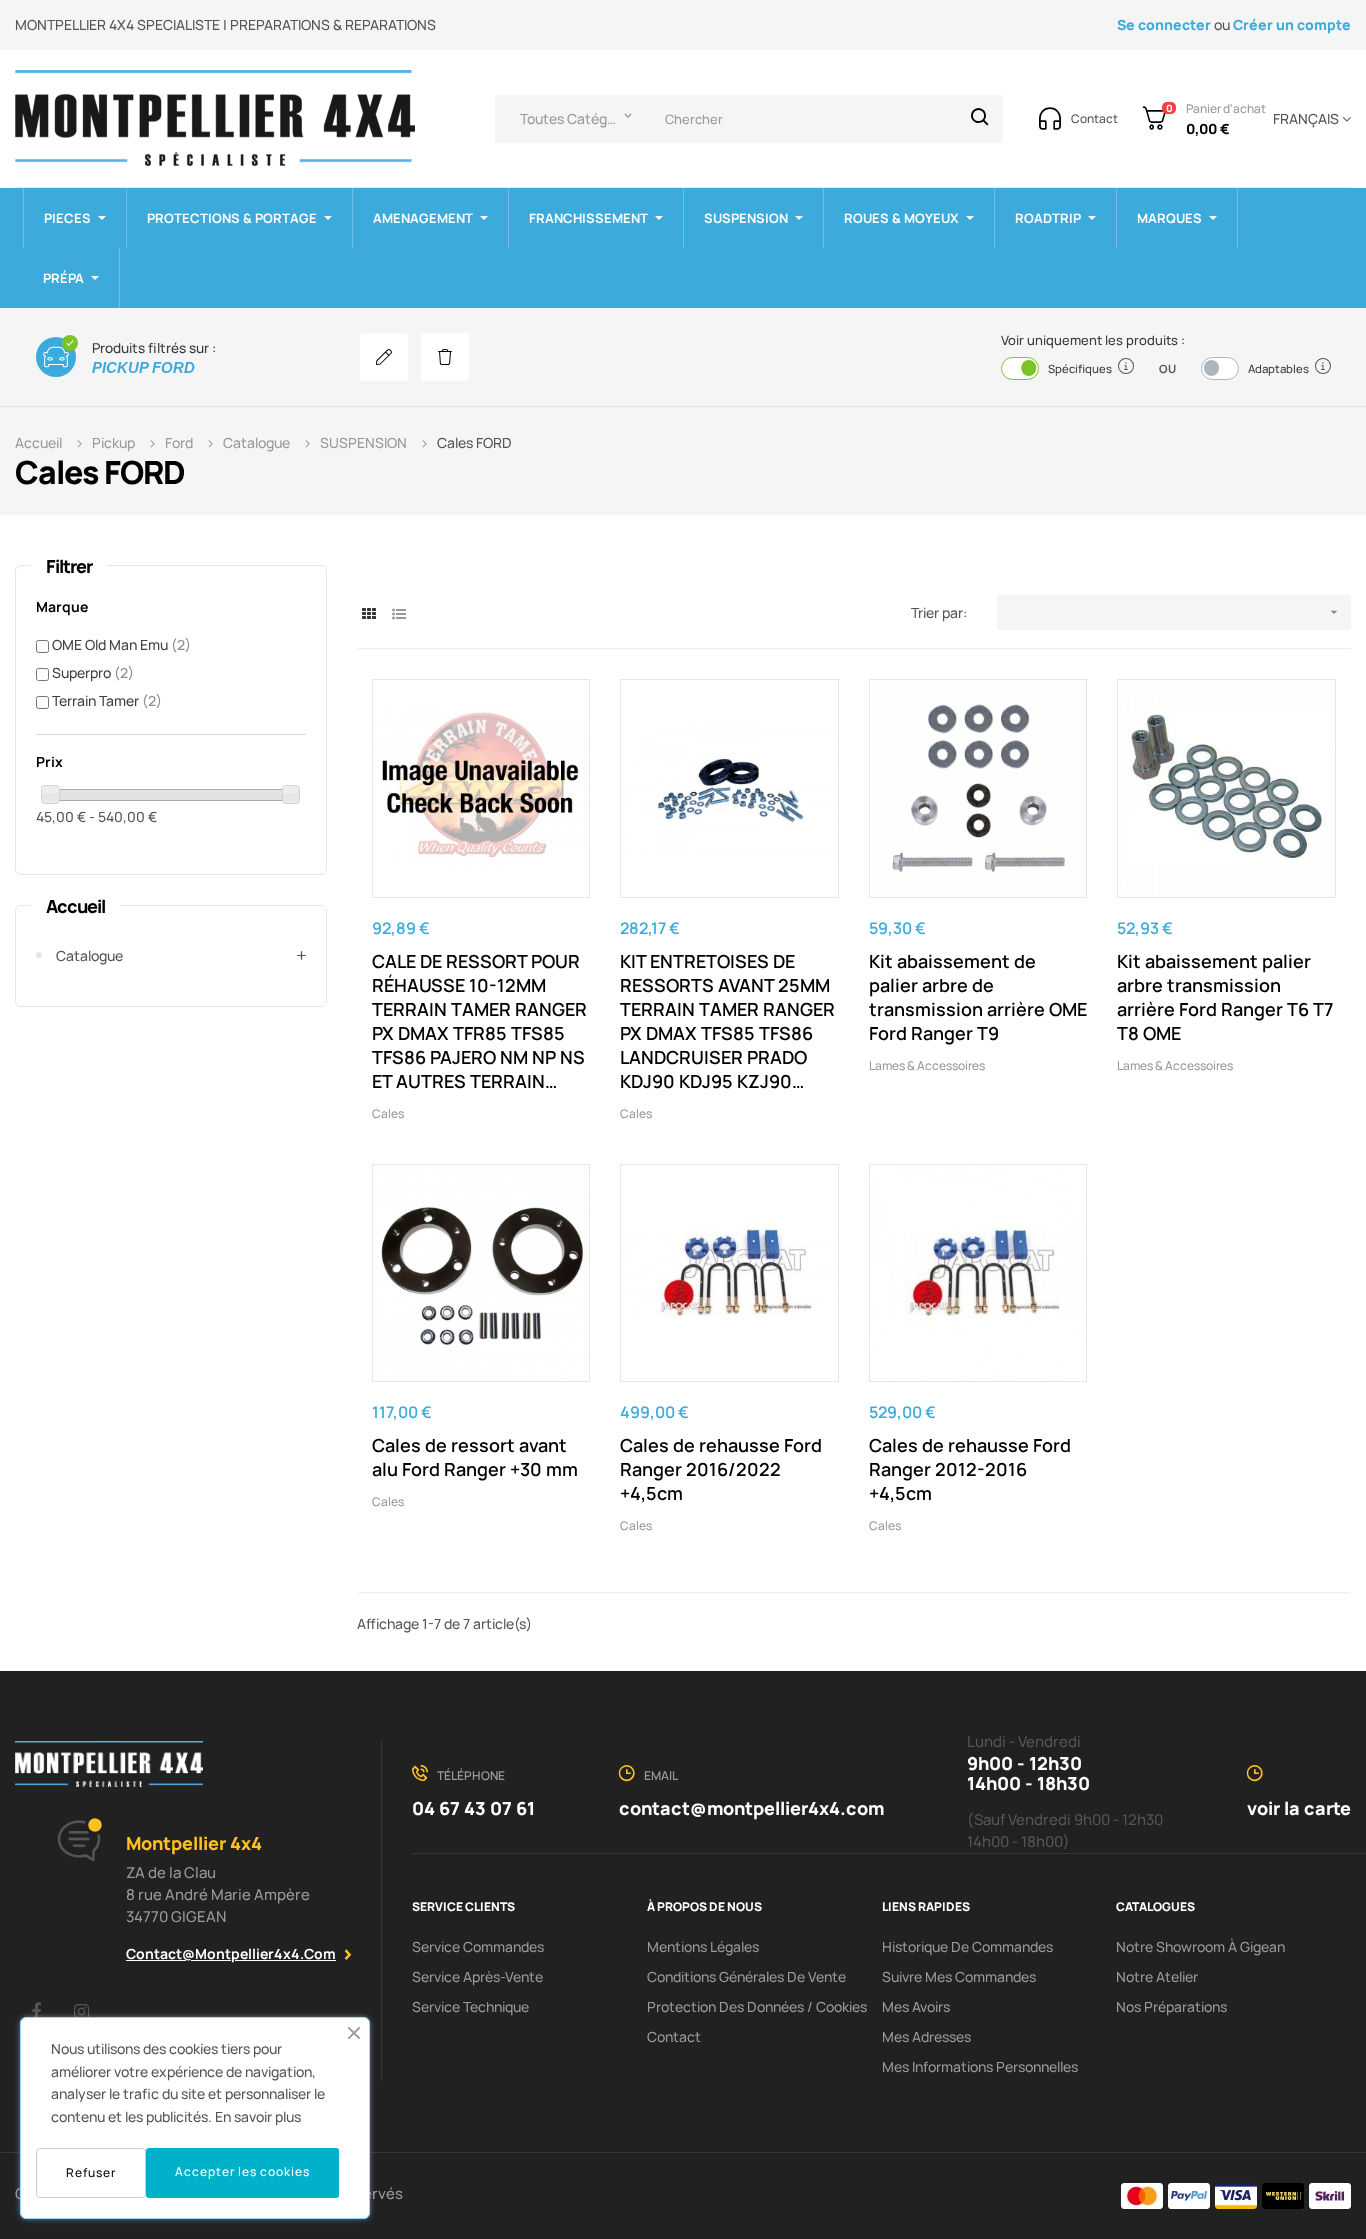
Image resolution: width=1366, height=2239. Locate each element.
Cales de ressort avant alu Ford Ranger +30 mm (475, 1457)
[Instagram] (81, 2011)
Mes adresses (926, 2036)
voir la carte (1299, 1808)
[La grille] (369, 613)
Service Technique (470, 2006)
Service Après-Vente (477, 1976)
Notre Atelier (1157, 1976)
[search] (980, 119)
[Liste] (399, 613)
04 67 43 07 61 (473, 1808)
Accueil (75, 906)
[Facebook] (36, 2011)
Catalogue (89, 955)
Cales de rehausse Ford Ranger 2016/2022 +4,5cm (721, 1469)
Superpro (93, 672)
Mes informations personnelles (980, 2066)
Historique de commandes (967, 1946)
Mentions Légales (703, 1946)
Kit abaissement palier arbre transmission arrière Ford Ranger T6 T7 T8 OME (1225, 997)
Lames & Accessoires (927, 1065)
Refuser (91, 2172)
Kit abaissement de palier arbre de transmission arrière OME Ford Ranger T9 (978, 997)
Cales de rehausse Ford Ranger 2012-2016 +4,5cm (970, 1469)
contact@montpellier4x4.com (231, 1953)
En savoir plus (258, 2116)
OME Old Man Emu (121, 644)
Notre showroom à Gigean (1200, 1946)
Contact (674, 2036)
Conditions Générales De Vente (746, 1976)
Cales (388, 1113)
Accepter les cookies (242, 2171)
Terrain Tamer (107, 700)
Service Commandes (478, 1946)
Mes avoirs (916, 2006)
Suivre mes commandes (959, 1976)
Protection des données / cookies (757, 2006)
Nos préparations (1171, 2006)
